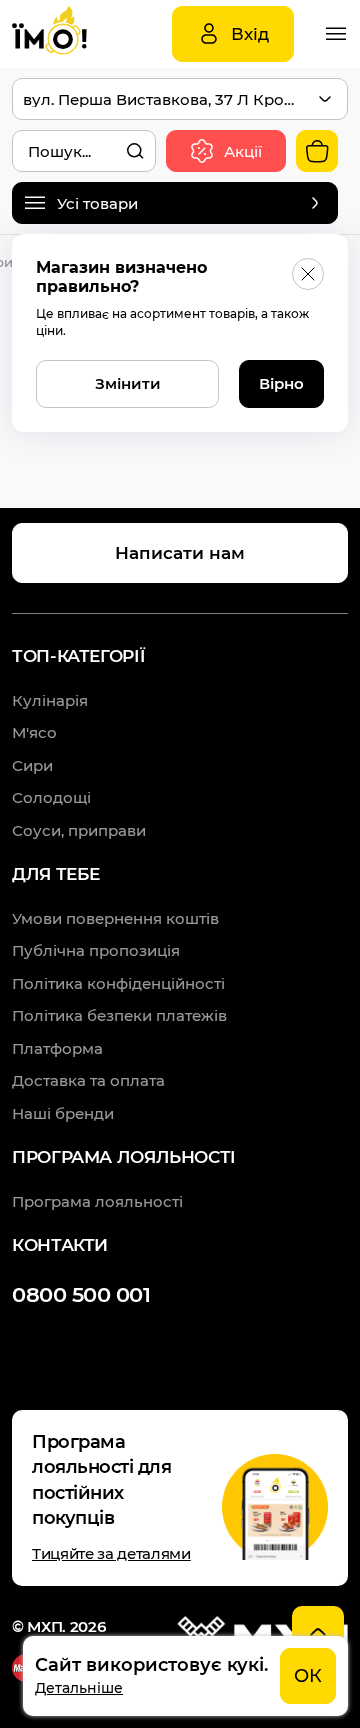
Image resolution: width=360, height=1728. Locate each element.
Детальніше (79, 1688)
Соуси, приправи (79, 830)
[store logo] (72, 34)
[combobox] (84, 151)
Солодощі (51, 797)
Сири (32, 765)
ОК (308, 1676)
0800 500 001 (81, 1294)
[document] (185, 1676)
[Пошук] (135, 151)
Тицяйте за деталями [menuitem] (111, 1553)
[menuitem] (115, 918)
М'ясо (34, 732)
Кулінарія (50, 700)
